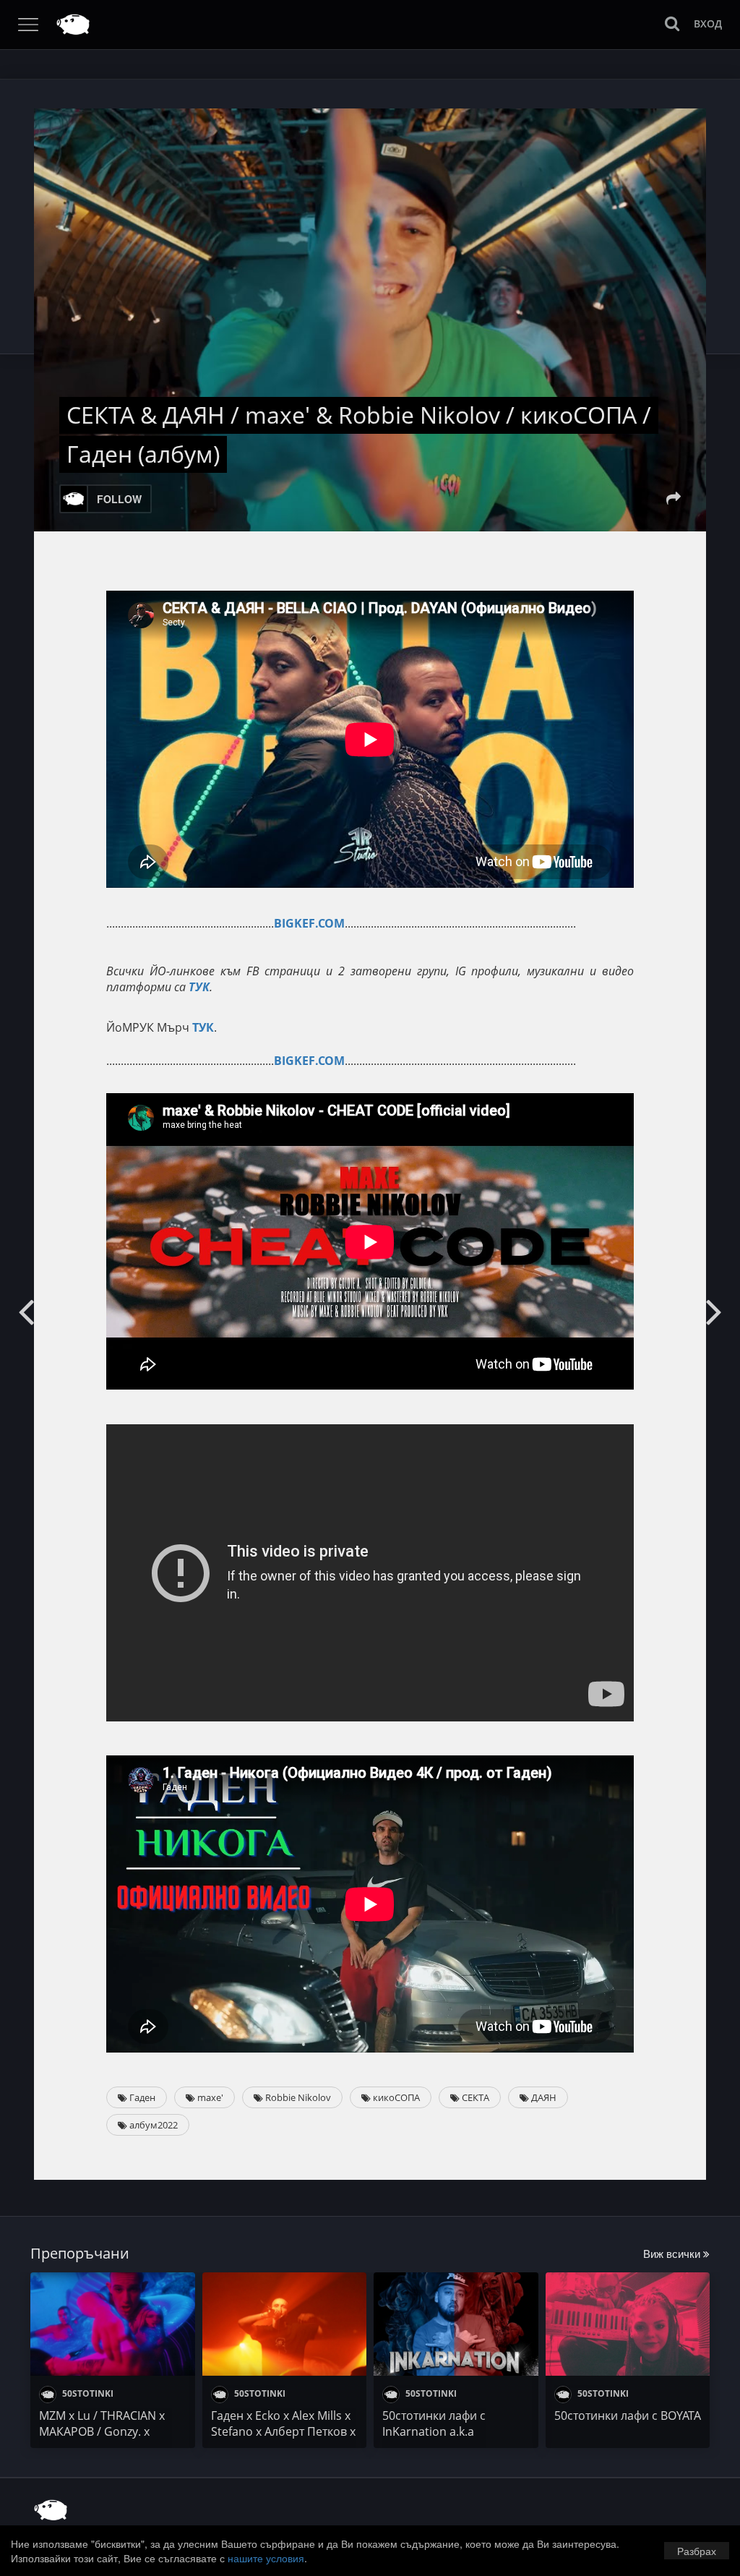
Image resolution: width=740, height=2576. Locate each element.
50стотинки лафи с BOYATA (628, 2415)
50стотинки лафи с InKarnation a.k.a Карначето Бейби (434, 2431)
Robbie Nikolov (297, 2097)
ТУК (199, 987)
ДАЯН (543, 2097)
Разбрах (697, 2551)
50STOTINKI (87, 2393)
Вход (708, 23)
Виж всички (673, 2253)
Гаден (141, 2097)
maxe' (209, 2097)
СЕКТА (474, 2097)
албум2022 (152, 2125)
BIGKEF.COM (309, 923)
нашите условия (266, 2558)
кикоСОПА (395, 2097)
